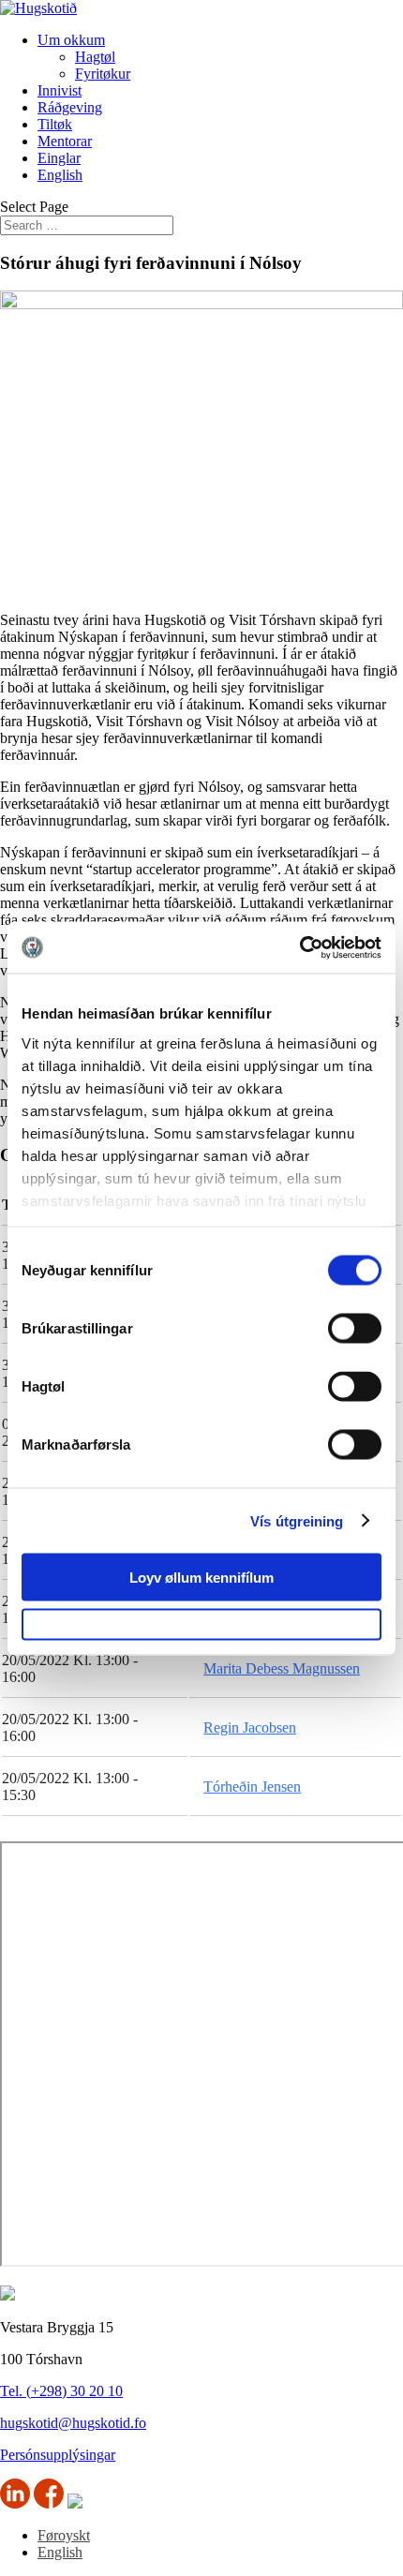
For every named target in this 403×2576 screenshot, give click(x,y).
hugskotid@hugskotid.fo (73, 2423)
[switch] (355, 1329)
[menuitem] (60, 175)
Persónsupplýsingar (58, 2455)
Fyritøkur (103, 74)
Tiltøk (55, 124)
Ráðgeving (70, 107)
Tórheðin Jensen (252, 1787)
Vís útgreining (297, 1520)
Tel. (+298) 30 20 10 (61, 2391)
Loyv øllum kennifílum (201, 1578)
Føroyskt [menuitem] (64, 2535)
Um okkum (71, 40)
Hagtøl (95, 57)
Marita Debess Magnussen (282, 1668)
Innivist (60, 90)
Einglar (59, 158)
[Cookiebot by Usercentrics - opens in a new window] (299, 947)
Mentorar (65, 141)
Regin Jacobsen (250, 1727)
